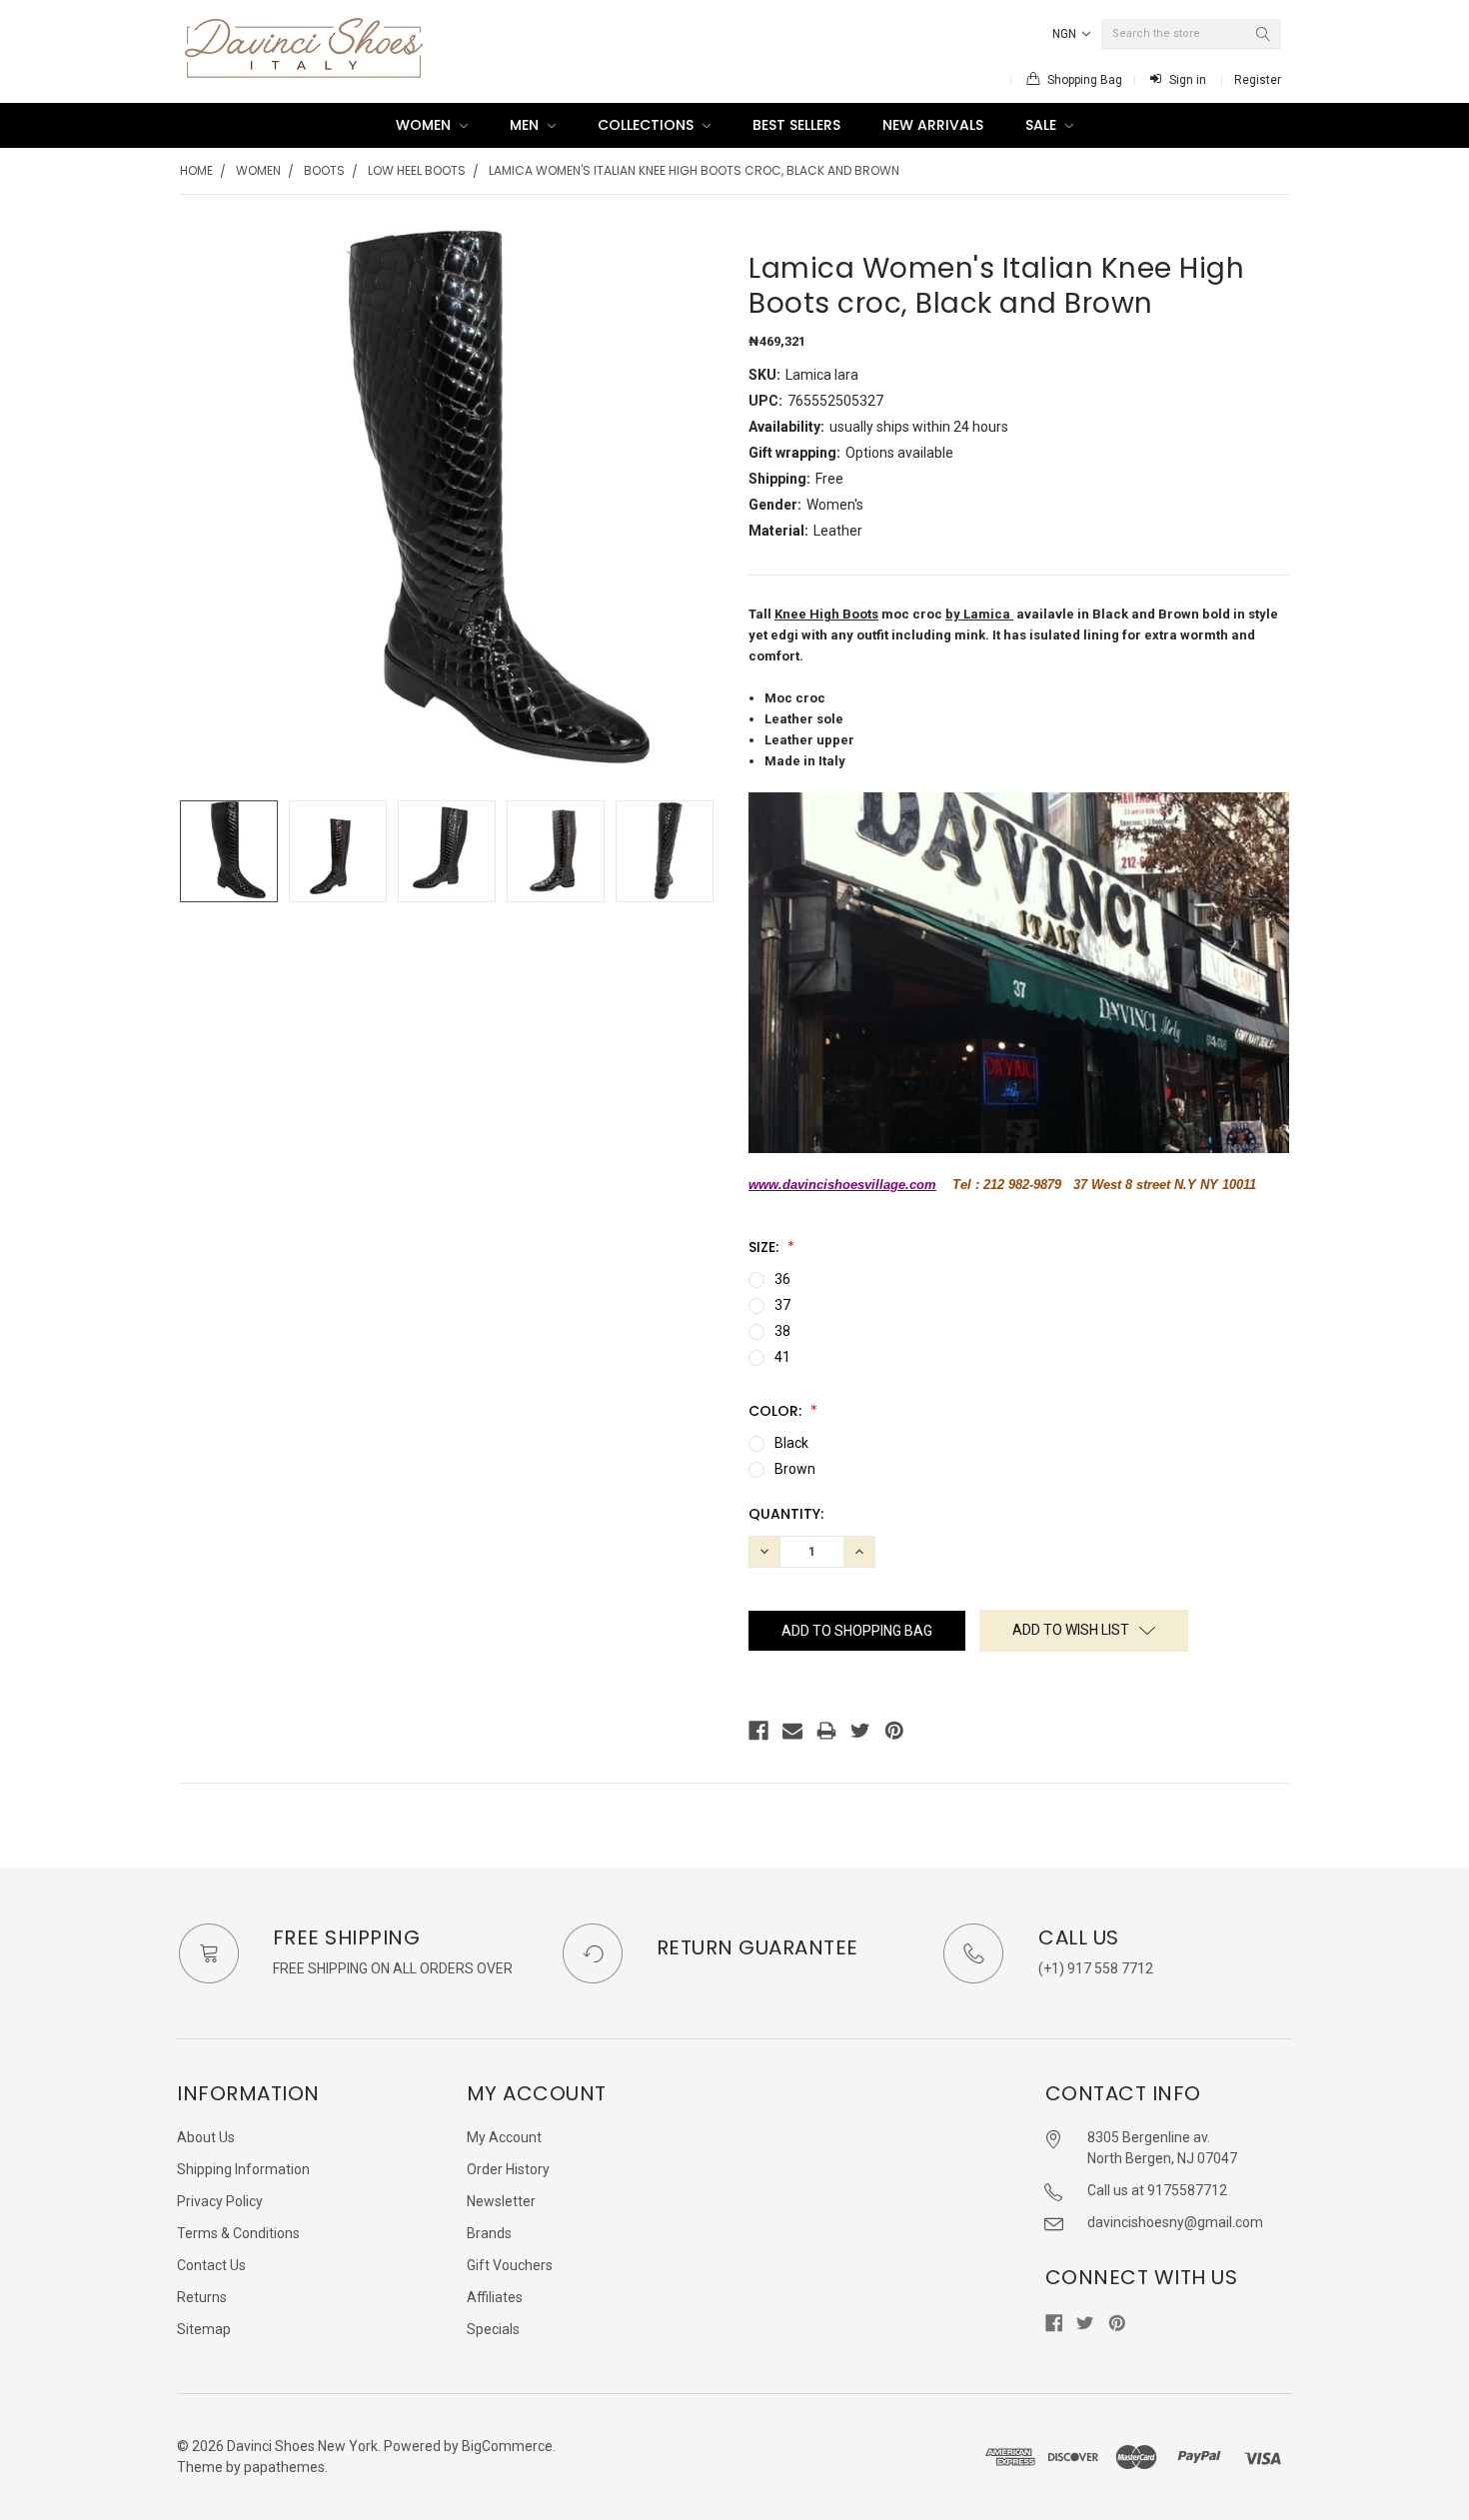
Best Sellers (796, 125)
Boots (324, 170)
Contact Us (211, 2265)
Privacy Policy (220, 2201)
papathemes (284, 2467)
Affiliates (495, 2297)
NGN (1066, 34)
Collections (648, 125)
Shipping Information (243, 2169)
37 (782, 1305)
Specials (493, 2329)
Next (701, 852)
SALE (1043, 125)
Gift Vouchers (510, 2265)
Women (425, 125)
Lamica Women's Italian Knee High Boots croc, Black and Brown (694, 170)
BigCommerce (507, 2446)
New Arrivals (933, 125)
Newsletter (501, 2201)
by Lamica (979, 614)
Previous (200, 852)
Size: (765, 1247)
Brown (795, 1469)
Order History (508, 2169)
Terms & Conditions (238, 2233)
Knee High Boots (826, 614)
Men (526, 125)
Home (196, 170)
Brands (489, 2233)
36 (782, 1279)
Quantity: (786, 1514)
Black (791, 1443)
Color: (777, 1411)
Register (1258, 80)
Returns (202, 2297)
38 (782, 1331)
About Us (206, 2137)
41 (782, 1357)
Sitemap (204, 2329)
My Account (504, 2137)
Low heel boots (417, 170)
